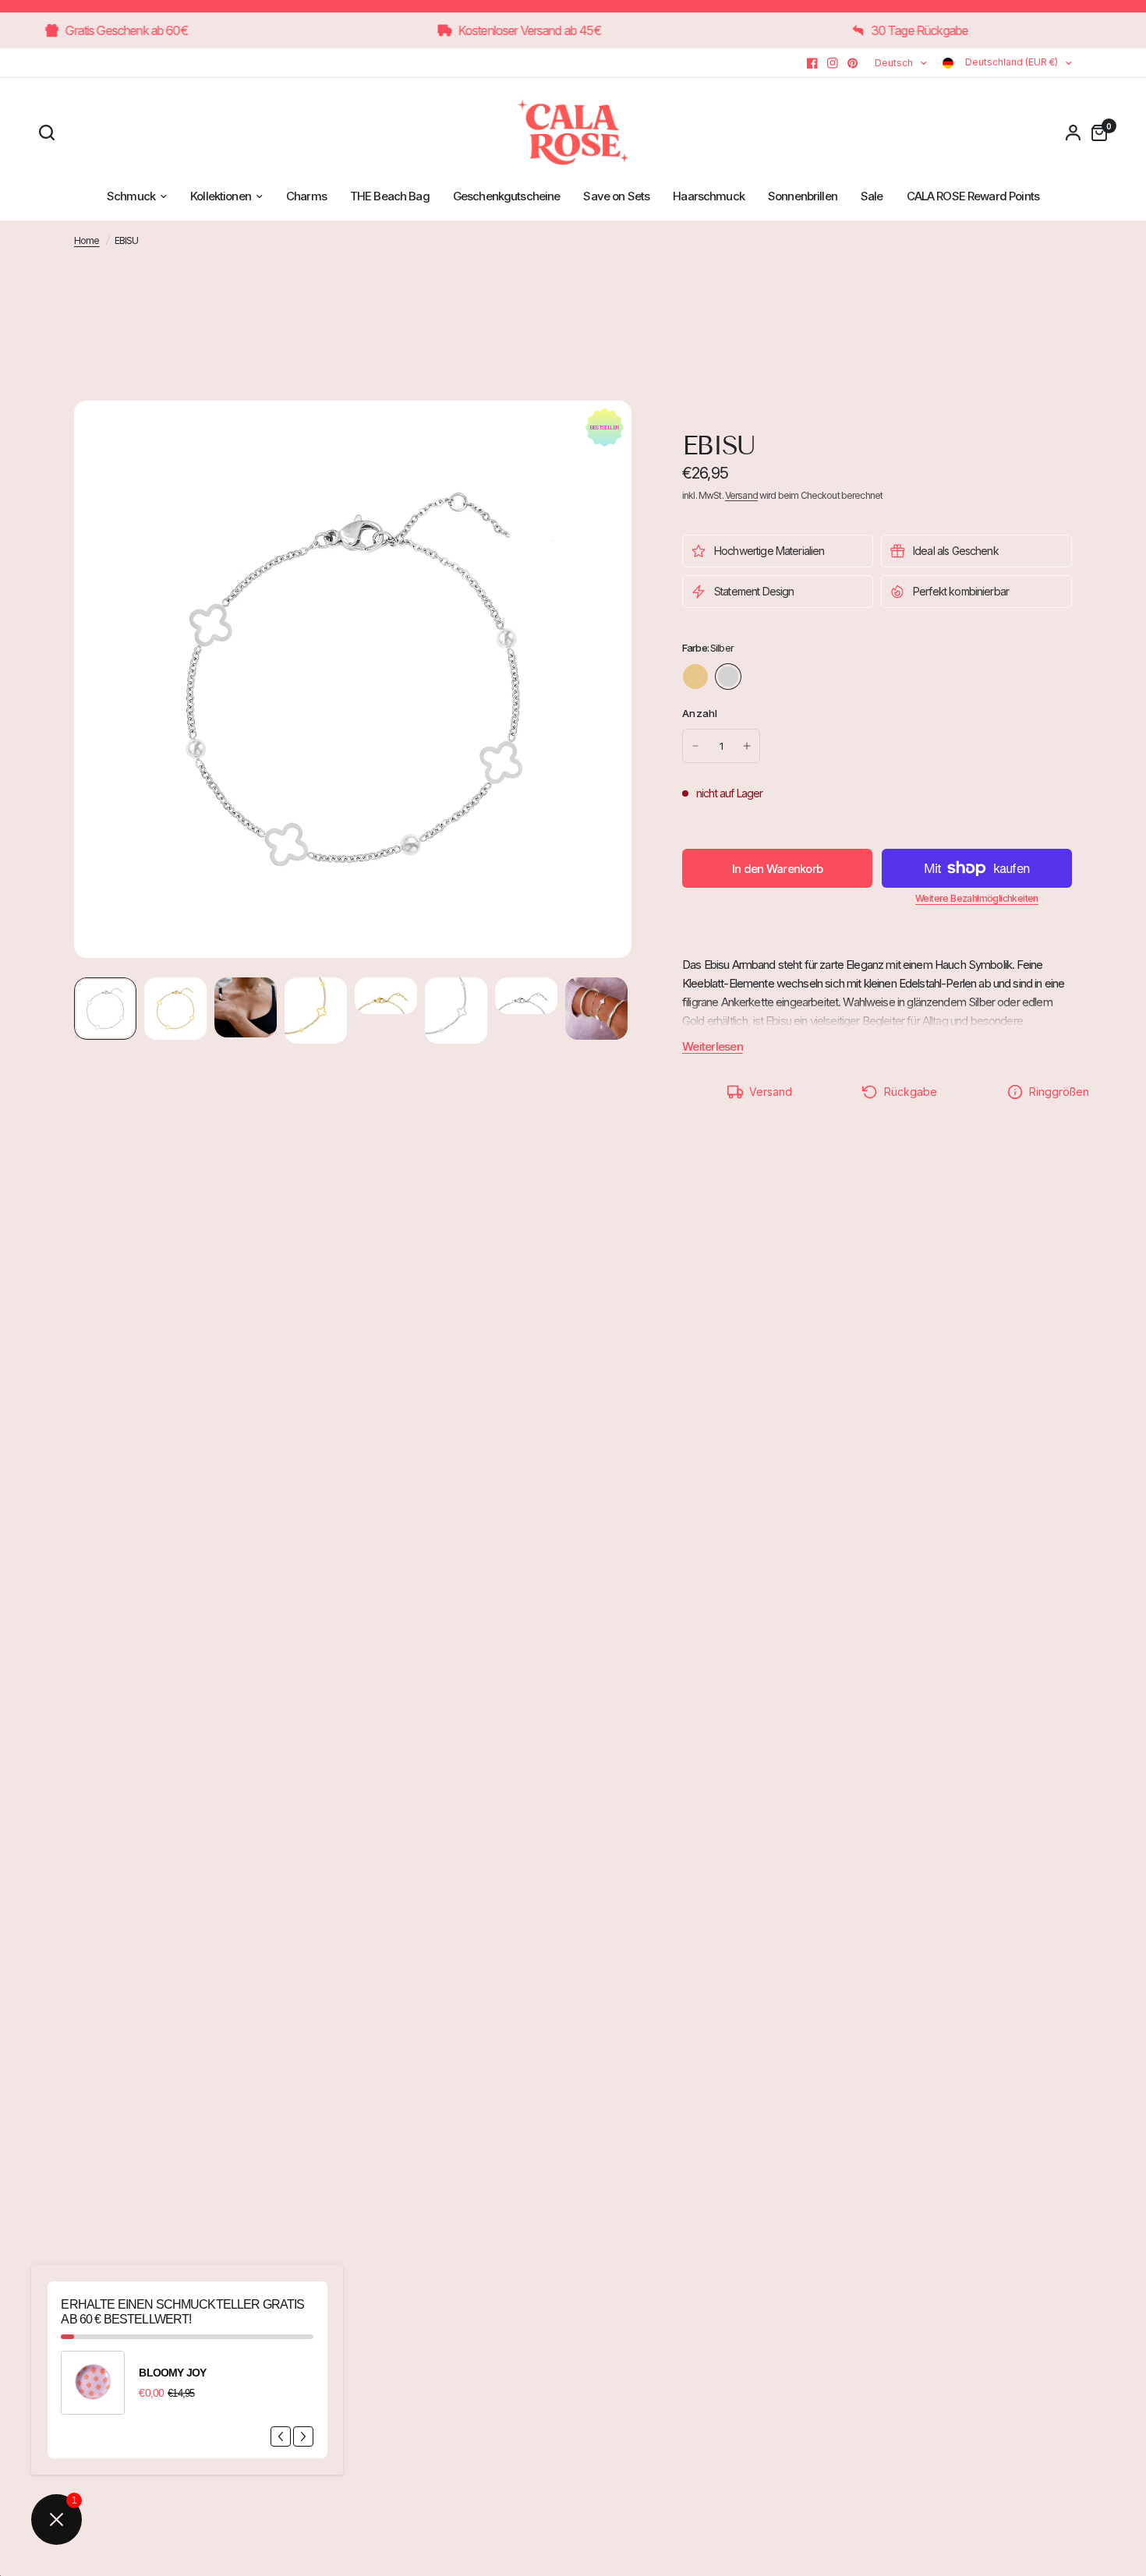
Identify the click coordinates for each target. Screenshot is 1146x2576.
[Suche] (51, 133)
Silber (728, 677)
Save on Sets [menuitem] (616, 196)
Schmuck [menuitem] (131, 196)
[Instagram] (833, 63)
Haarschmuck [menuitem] (709, 196)
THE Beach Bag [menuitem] (390, 196)
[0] (1095, 133)
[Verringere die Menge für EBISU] (695, 746)
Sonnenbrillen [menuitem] (803, 196)
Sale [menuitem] (872, 196)
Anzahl (700, 713)
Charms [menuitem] (306, 196)
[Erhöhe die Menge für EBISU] (747, 746)
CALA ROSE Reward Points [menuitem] (973, 196)
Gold (695, 677)
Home (87, 240)
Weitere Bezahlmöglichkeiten (977, 899)
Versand (741, 495)
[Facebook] (812, 63)
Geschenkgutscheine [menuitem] (507, 196)
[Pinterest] (853, 63)
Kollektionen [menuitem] (221, 196)
